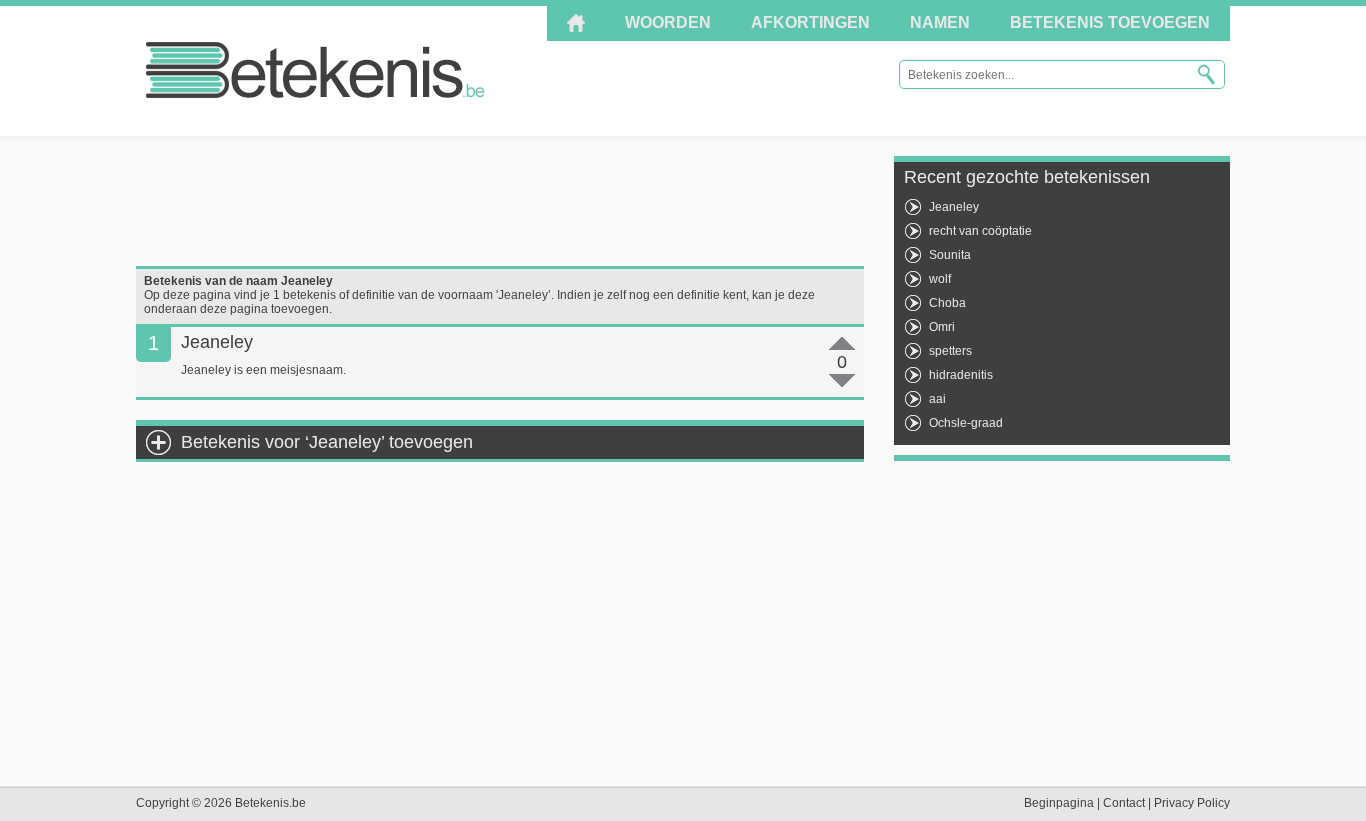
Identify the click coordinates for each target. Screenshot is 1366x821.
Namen (940, 22)
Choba (947, 303)
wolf (940, 279)
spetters (950, 351)
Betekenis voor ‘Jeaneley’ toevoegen (327, 442)
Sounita (950, 255)
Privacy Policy (1192, 803)
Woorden (668, 22)
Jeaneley (954, 207)
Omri (942, 327)
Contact (1124, 803)
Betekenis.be (315, 70)
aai (937, 399)
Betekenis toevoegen (1110, 22)
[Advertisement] (500, 201)
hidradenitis (961, 375)
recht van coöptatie (980, 231)
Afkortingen (810, 22)
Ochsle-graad (966, 423)
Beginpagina (1059, 803)
